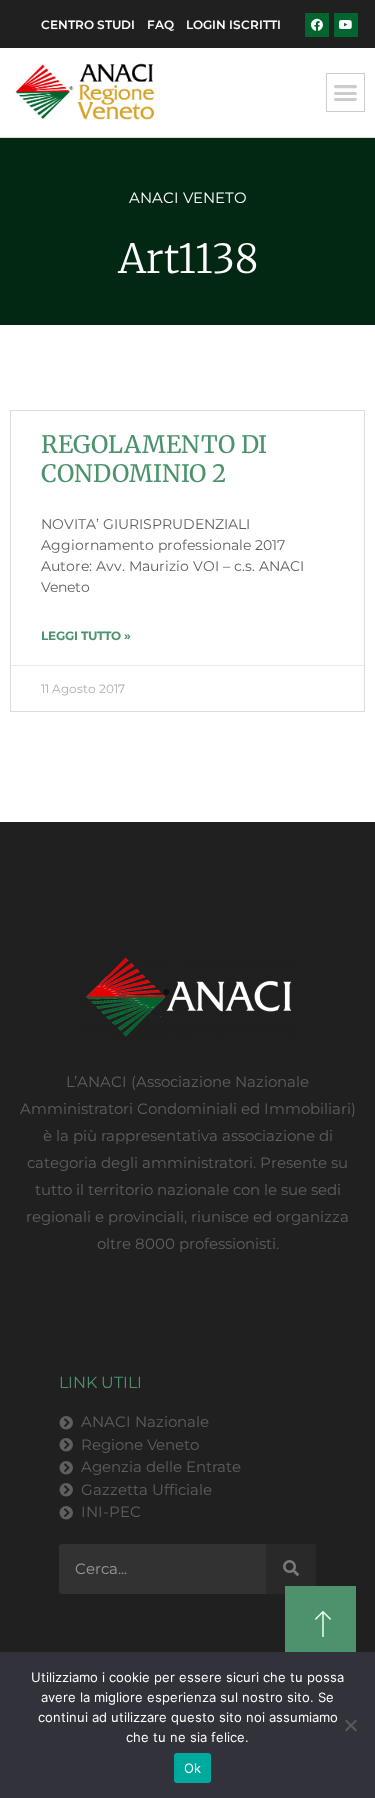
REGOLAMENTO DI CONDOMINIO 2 (154, 459)
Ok (193, 1768)
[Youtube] (346, 25)
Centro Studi (88, 24)
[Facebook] (317, 25)
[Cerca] (291, 1569)
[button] (346, 93)
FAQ (160, 24)
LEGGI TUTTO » (86, 635)
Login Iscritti (233, 24)
